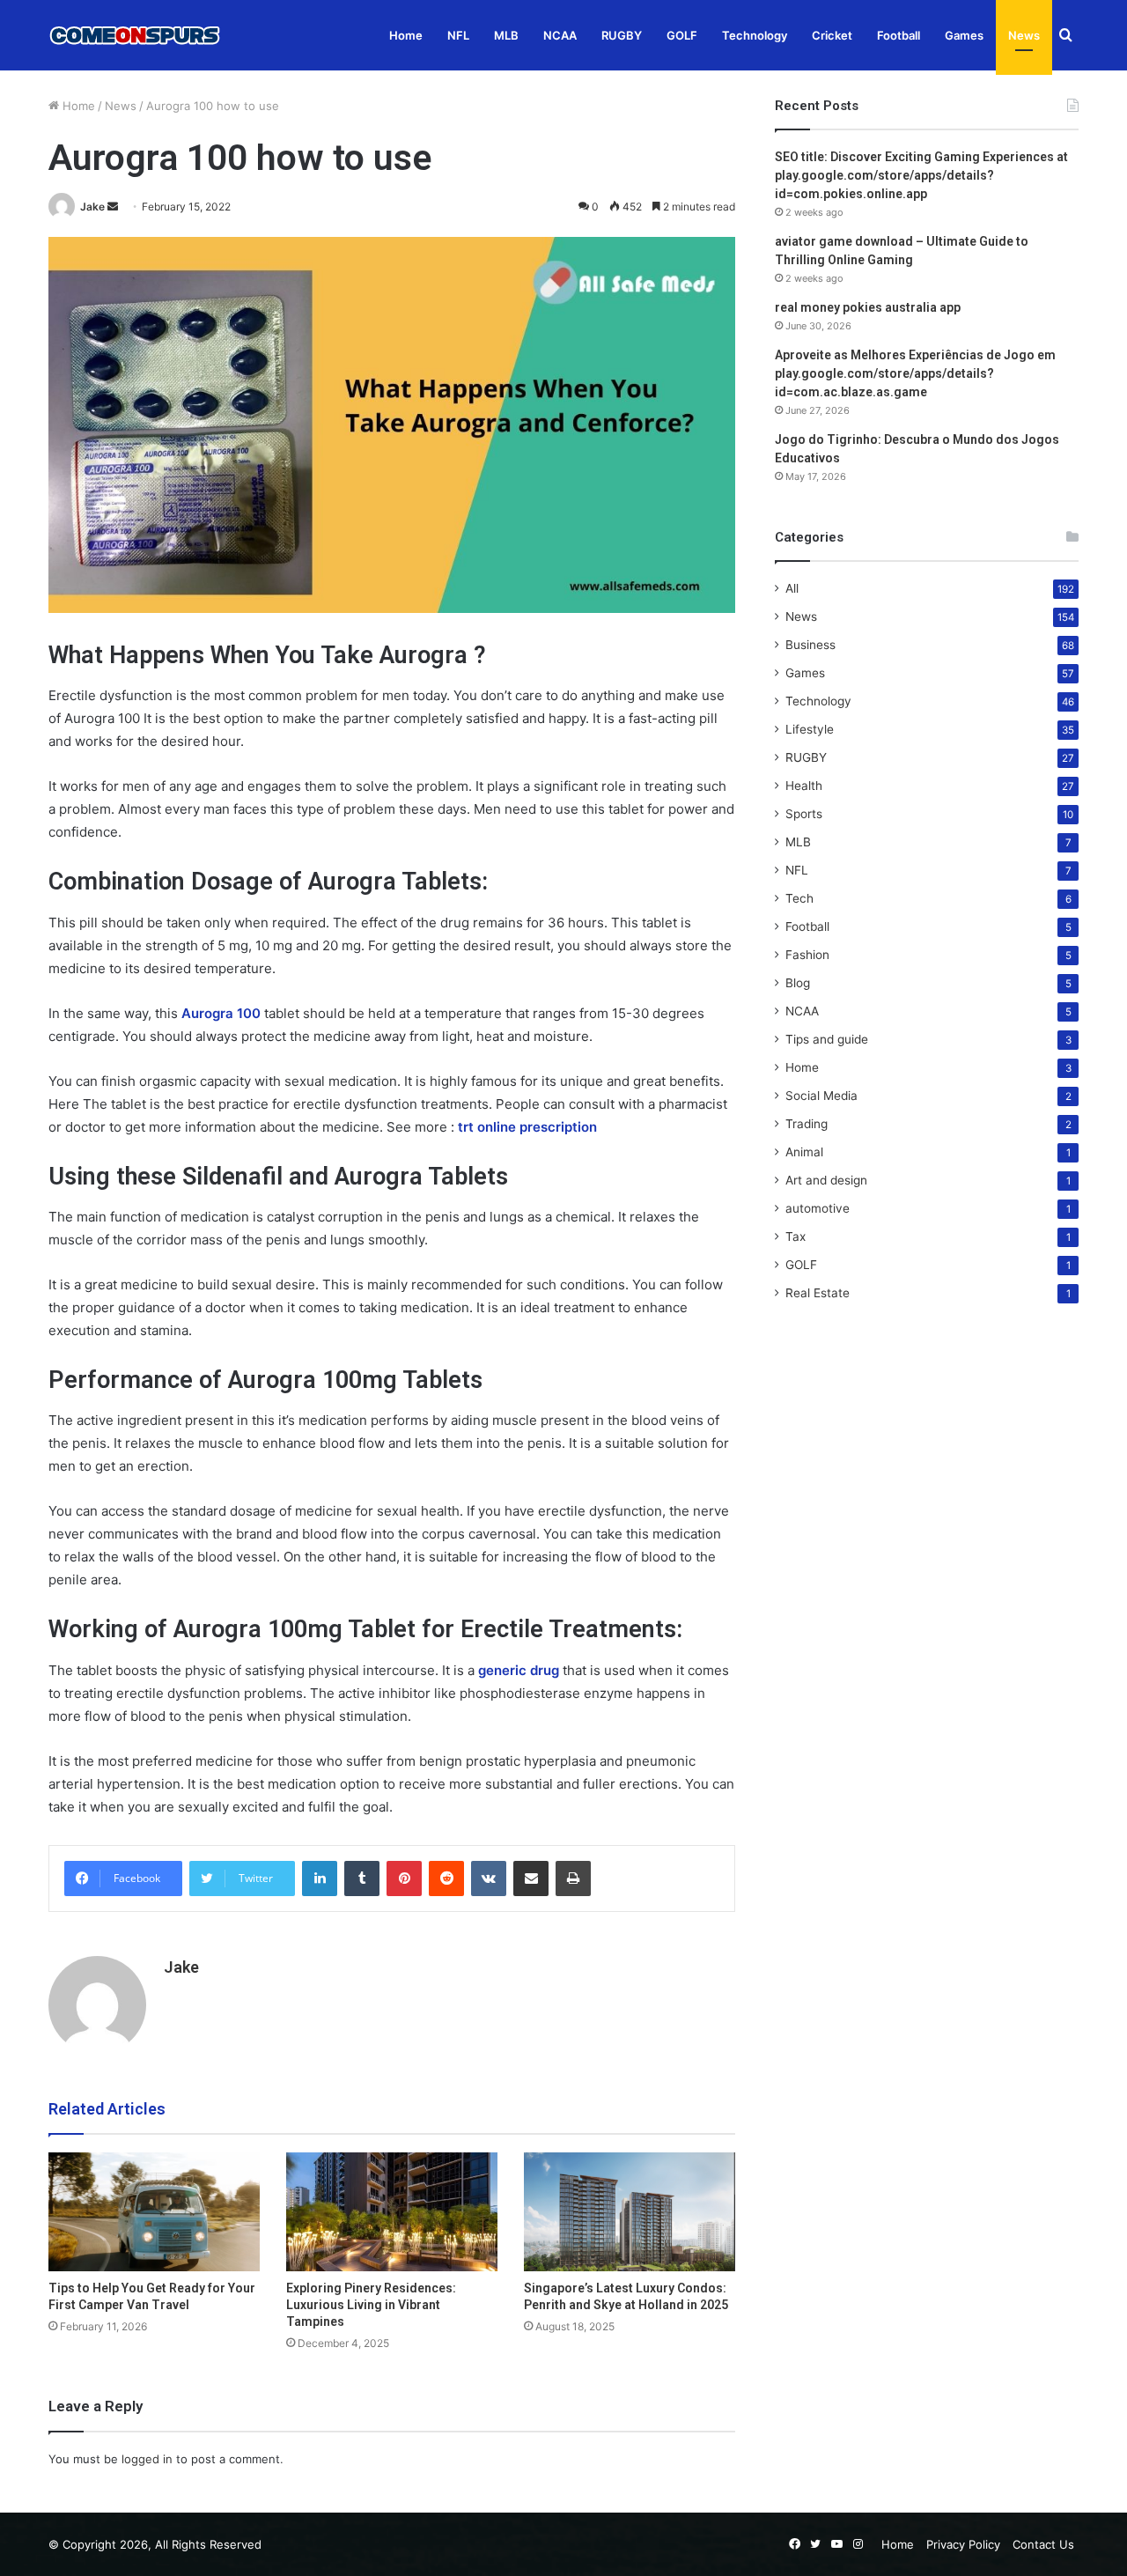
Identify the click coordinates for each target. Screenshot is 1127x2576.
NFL (458, 35)
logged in (147, 2459)
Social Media (821, 1096)
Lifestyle (810, 729)
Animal (804, 1152)
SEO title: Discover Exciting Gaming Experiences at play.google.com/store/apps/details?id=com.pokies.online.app (921, 175)
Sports (804, 814)
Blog (798, 983)
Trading (807, 1124)
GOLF (682, 35)
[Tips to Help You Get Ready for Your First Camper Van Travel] (154, 2212)
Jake (92, 207)
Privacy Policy (963, 2544)
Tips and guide (827, 1039)
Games (964, 35)
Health (804, 786)
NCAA (560, 35)
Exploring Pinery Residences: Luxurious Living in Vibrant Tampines (371, 2305)
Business (810, 645)
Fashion (807, 955)
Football (899, 35)
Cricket (832, 35)
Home (406, 35)
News (1024, 35)
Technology (755, 35)
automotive (818, 1208)
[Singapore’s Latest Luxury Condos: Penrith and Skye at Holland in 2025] (630, 2212)
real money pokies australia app (868, 307)
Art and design (826, 1180)
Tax (796, 1236)
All (792, 588)
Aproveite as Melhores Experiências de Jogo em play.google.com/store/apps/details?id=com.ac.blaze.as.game (915, 373)
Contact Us (1043, 2544)
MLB (506, 35)
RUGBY (622, 35)
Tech (799, 898)
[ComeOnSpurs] (136, 35)
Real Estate (818, 1293)
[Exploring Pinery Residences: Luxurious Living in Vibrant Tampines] (392, 2212)
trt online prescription (527, 1127)
